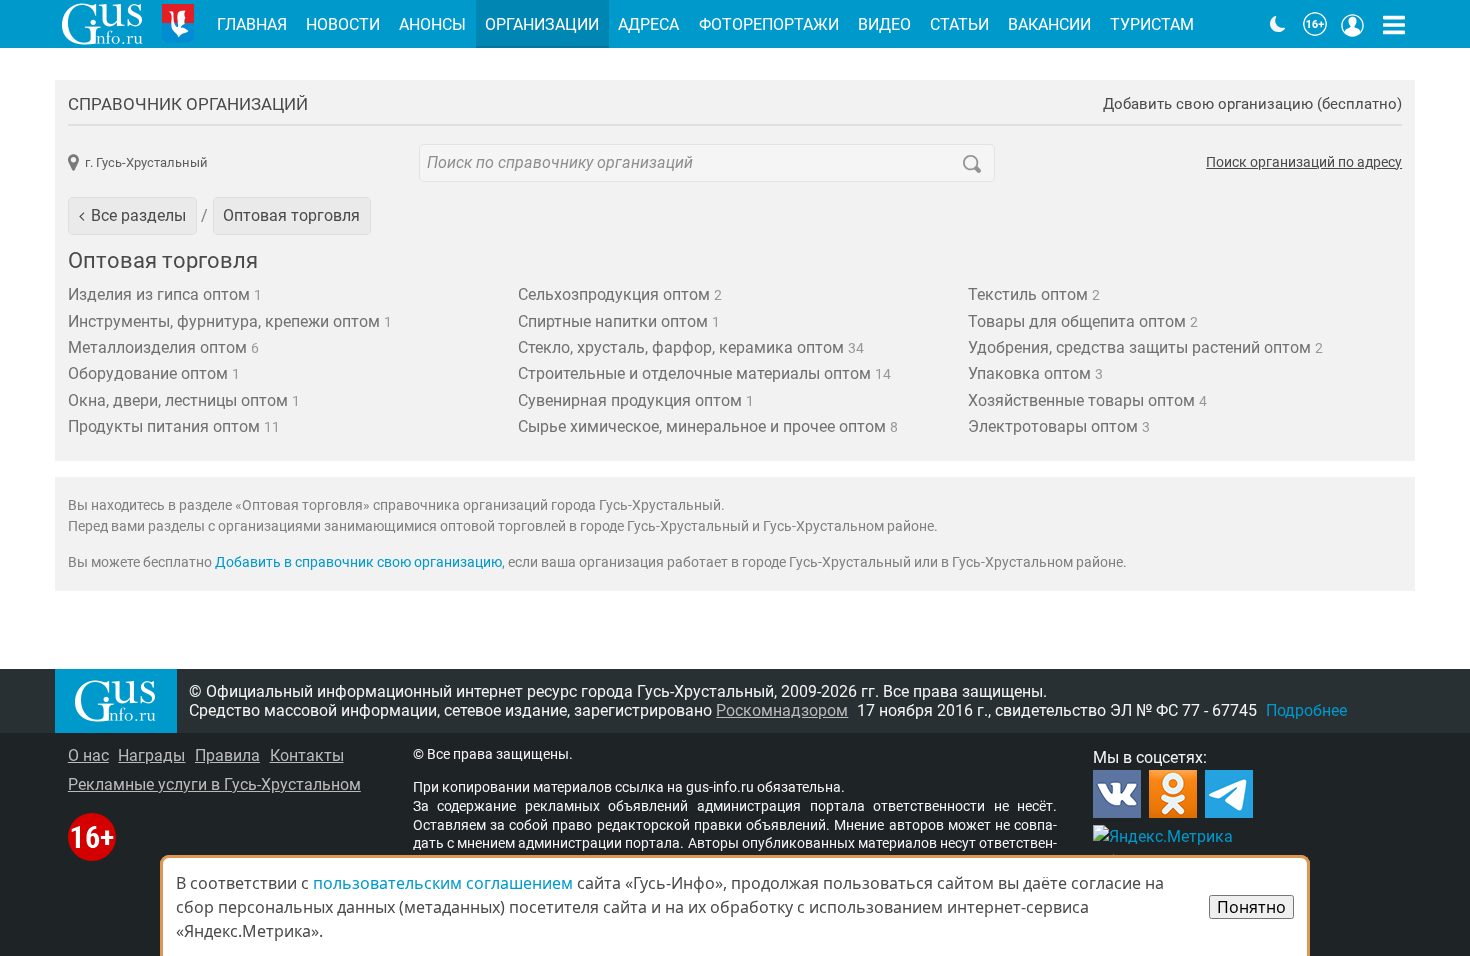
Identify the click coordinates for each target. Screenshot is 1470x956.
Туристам (1152, 24)
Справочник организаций (188, 104)
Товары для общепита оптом (1083, 321)
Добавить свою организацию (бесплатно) (1252, 104)
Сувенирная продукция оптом (636, 400)
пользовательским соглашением (443, 883)
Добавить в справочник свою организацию (358, 562)
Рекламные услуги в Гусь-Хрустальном (214, 784)
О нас (88, 755)
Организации (542, 24)
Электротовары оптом (1059, 426)
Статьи (959, 24)
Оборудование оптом (154, 373)
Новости (343, 24)
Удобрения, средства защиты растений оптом (1145, 347)
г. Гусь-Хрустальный (146, 162)
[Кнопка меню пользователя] (1353, 24)
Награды (151, 755)
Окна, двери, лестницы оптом (184, 400)
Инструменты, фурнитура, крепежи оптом (230, 321)
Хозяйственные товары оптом (1087, 400)
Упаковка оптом (1035, 373)
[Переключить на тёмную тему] (1278, 24)
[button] (132, 216)
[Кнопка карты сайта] (1394, 24)
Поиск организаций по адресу (1304, 163)
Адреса (648, 24)
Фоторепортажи (769, 24)
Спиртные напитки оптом (619, 321)
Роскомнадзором (782, 710)
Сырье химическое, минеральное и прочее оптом (708, 426)
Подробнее (1306, 710)
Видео (884, 24)
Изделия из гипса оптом (165, 294)
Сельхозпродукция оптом (620, 294)
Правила (227, 755)
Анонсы (432, 24)
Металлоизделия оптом (163, 347)
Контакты (307, 755)
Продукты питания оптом (174, 426)
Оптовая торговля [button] (291, 215)
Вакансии (1049, 24)
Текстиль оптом (1034, 294)
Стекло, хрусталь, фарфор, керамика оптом (691, 347)
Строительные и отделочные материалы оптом (704, 373)
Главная (252, 24)
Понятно (1251, 907)
